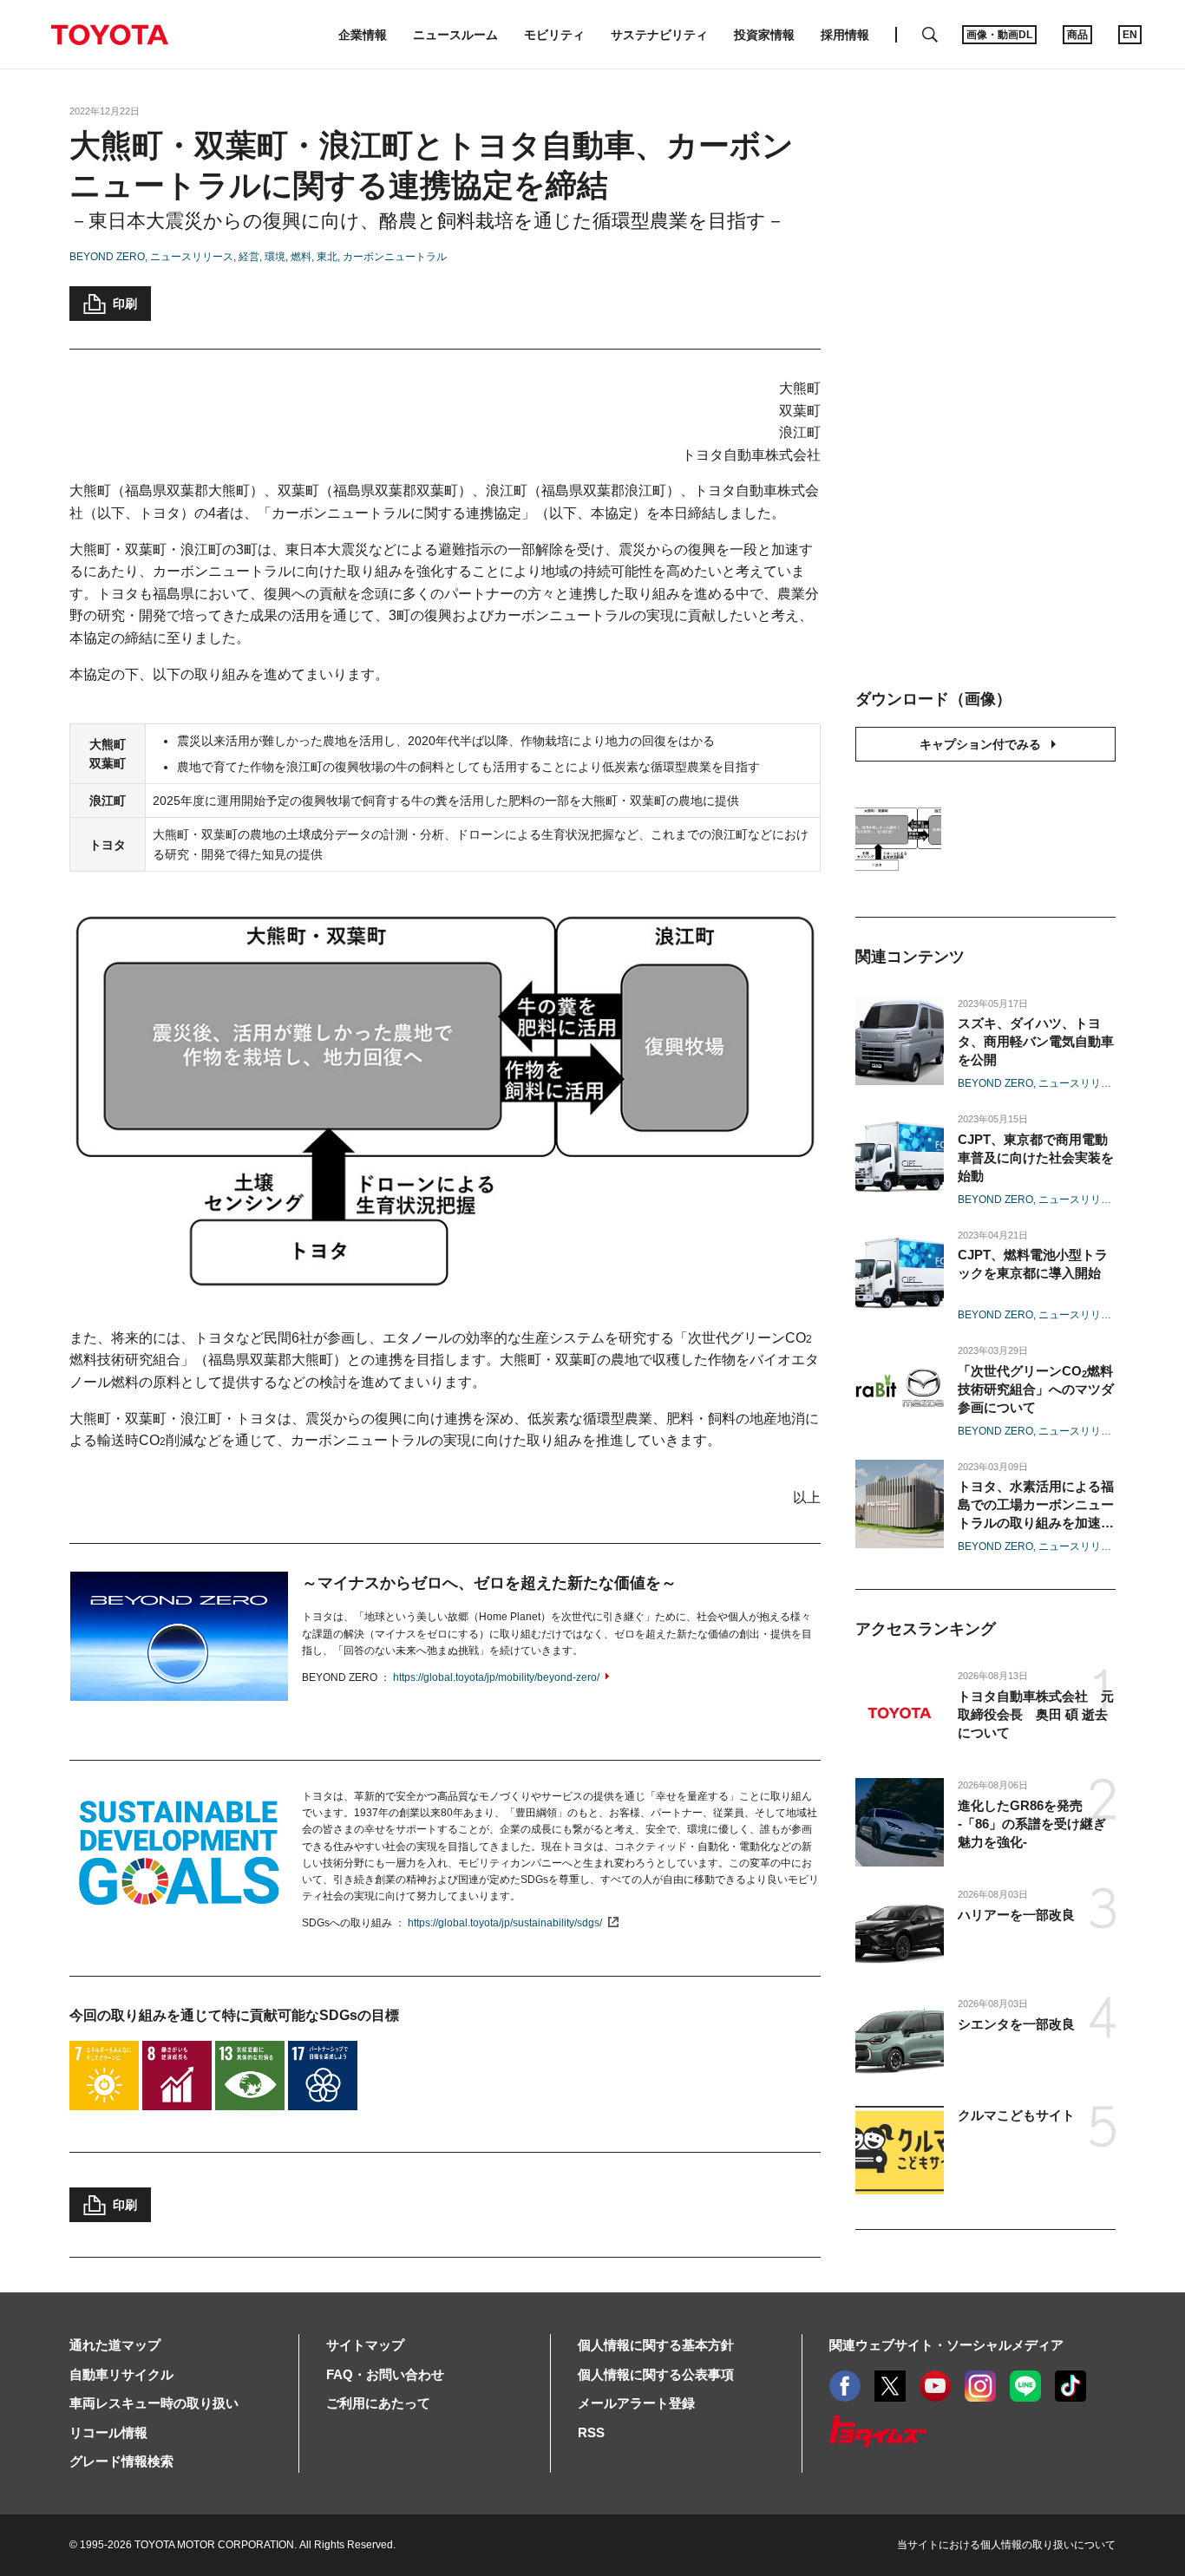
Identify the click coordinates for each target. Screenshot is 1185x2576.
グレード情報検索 (121, 2461)
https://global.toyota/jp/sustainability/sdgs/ (505, 1923)
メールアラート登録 (636, 2403)
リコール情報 (108, 2432)
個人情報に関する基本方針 (656, 2345)
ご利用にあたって (378, 2403)
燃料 (301, 257)
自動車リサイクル (121, 2374)
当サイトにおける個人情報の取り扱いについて (1006, 2545)
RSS (591, 2432)
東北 (327, 257)
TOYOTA (109, 35)
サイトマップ (365, 2345)
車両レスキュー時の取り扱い (154, 2403)
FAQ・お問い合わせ (385, 2374)
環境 (275, 257)
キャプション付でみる (980, 744)
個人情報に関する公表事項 (656, 2374)
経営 (249, 257)
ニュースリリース (192, 257)
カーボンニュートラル (395, 257)
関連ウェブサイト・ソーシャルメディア (946, 2345)
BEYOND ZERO (107, 257)
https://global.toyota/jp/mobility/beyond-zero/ (496, 1677)
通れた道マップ (115, 2345)
